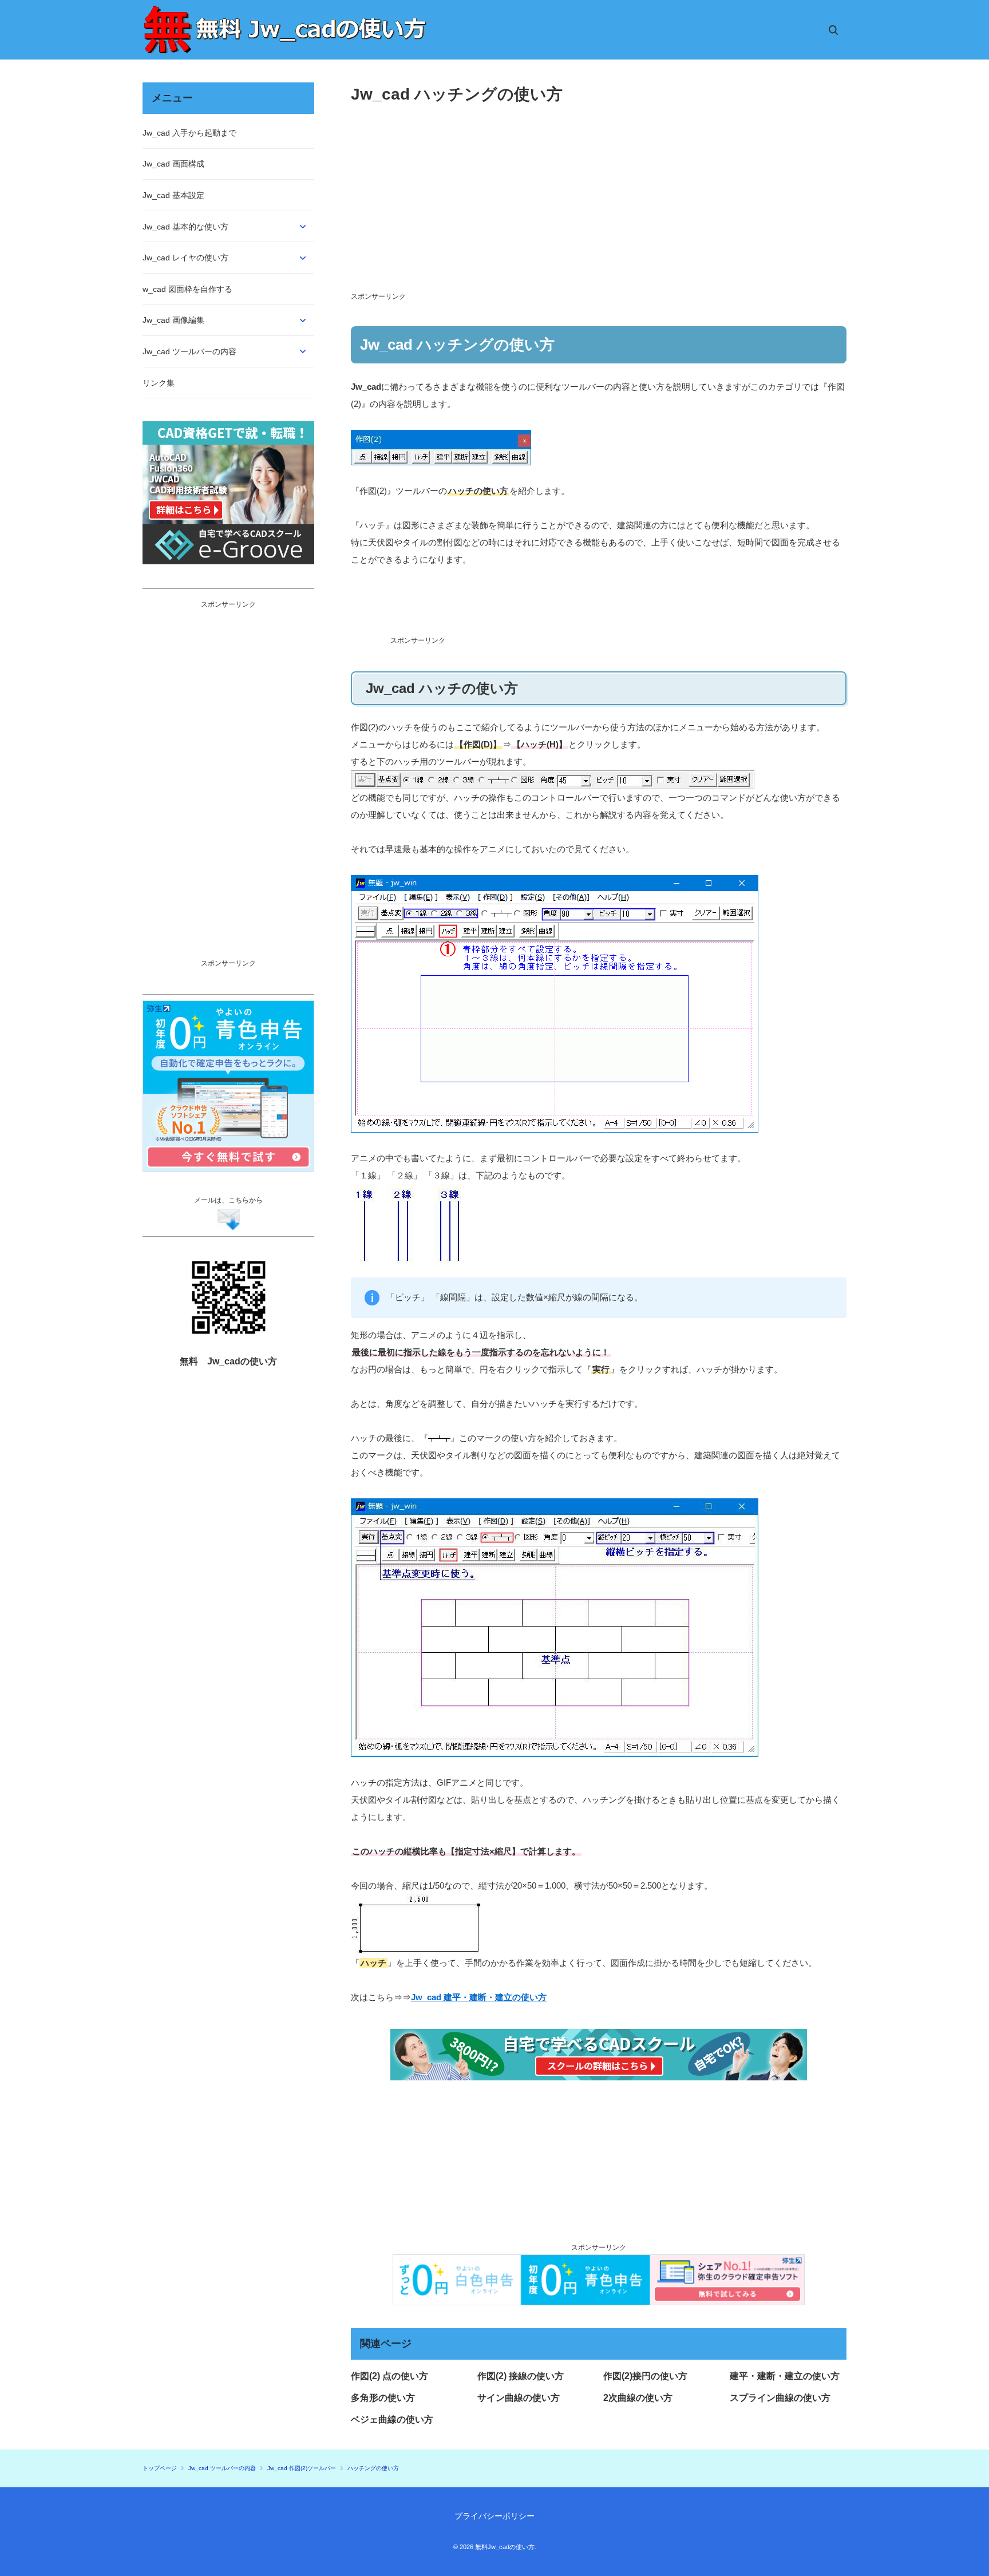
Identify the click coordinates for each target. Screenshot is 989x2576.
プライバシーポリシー (494, 2516)
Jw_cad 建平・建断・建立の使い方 (479, 1997)
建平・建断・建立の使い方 (785, 2376)
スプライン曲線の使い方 (780, 2398)
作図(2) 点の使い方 (389, 2376)
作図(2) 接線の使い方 (521, 2376)
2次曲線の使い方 (638, 2398)
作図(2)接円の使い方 (645, 2376)
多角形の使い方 (383, 2398)
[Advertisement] (599, 209)
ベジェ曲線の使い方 (392, 2419)
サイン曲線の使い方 (519, 2398)
